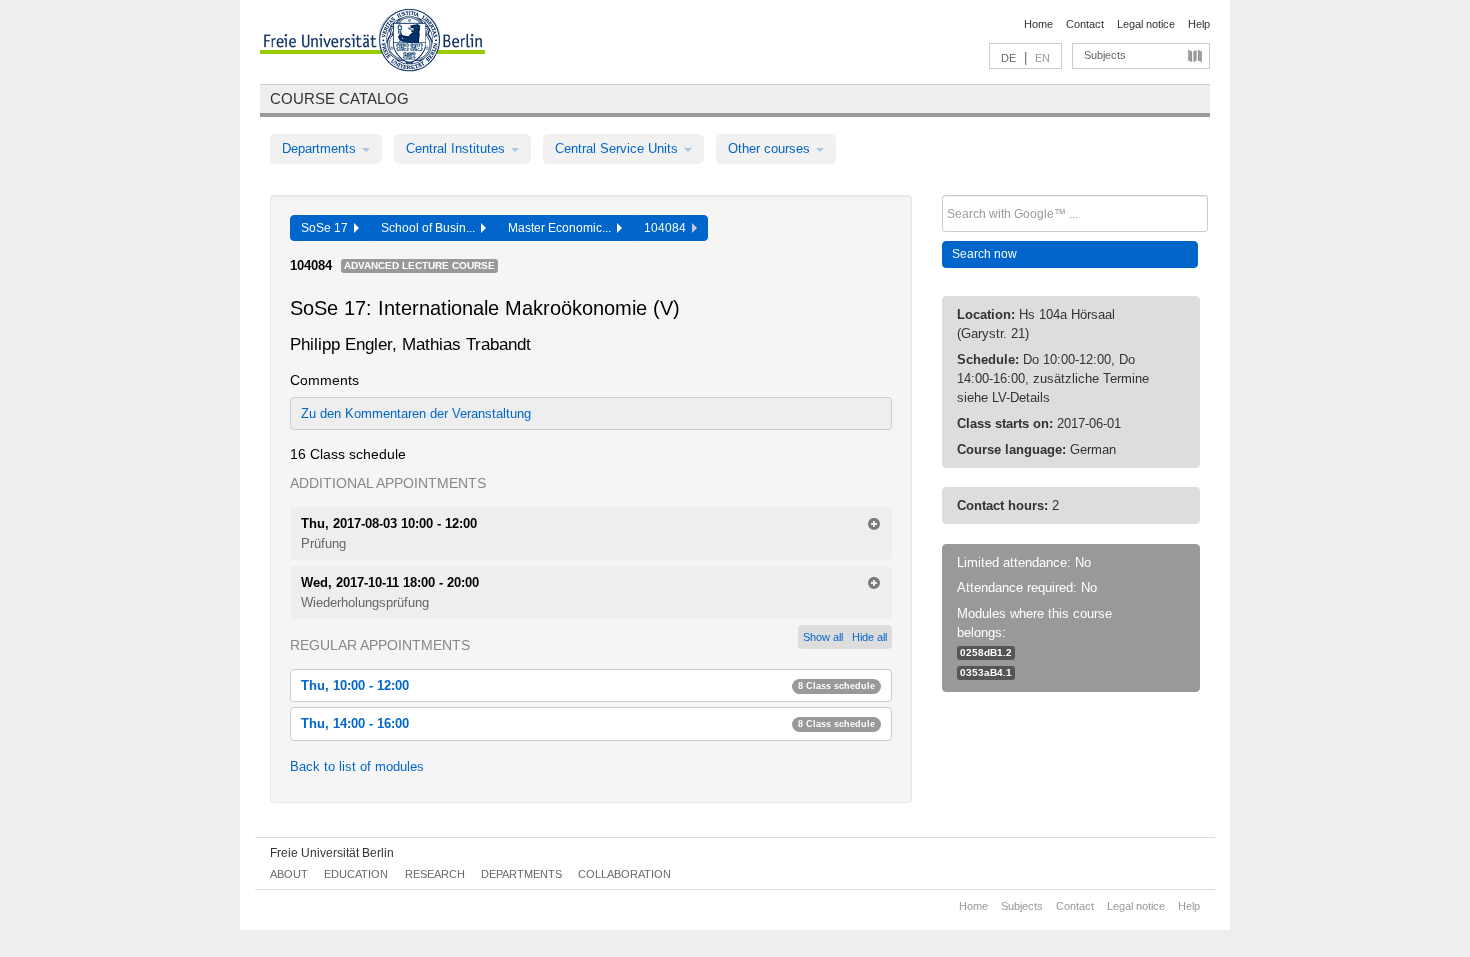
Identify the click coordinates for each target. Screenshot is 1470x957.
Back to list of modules (357, 766)
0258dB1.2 (986, 652)
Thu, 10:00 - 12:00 (588, 685)
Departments (321, 148)
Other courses (771, 148)
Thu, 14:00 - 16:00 (588, 723)
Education (356, 874)
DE (1008, 58)
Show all (823, 637)
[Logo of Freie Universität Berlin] (372, 43)
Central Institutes (457, 148)
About (289, 874)
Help (1199, 24)
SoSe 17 (327, 228)
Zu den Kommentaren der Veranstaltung (416, 413)
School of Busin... (431, 228)
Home (1038, 24)
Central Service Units (618, 148)
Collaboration (624, 874)
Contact (1085, 24)
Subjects (1105, 55)
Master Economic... (562, 228)
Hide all (869, 637)
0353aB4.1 (986, 672)
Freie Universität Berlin (332, 853)
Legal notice (1146, 24)
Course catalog (339, 98)
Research (435, 874)
